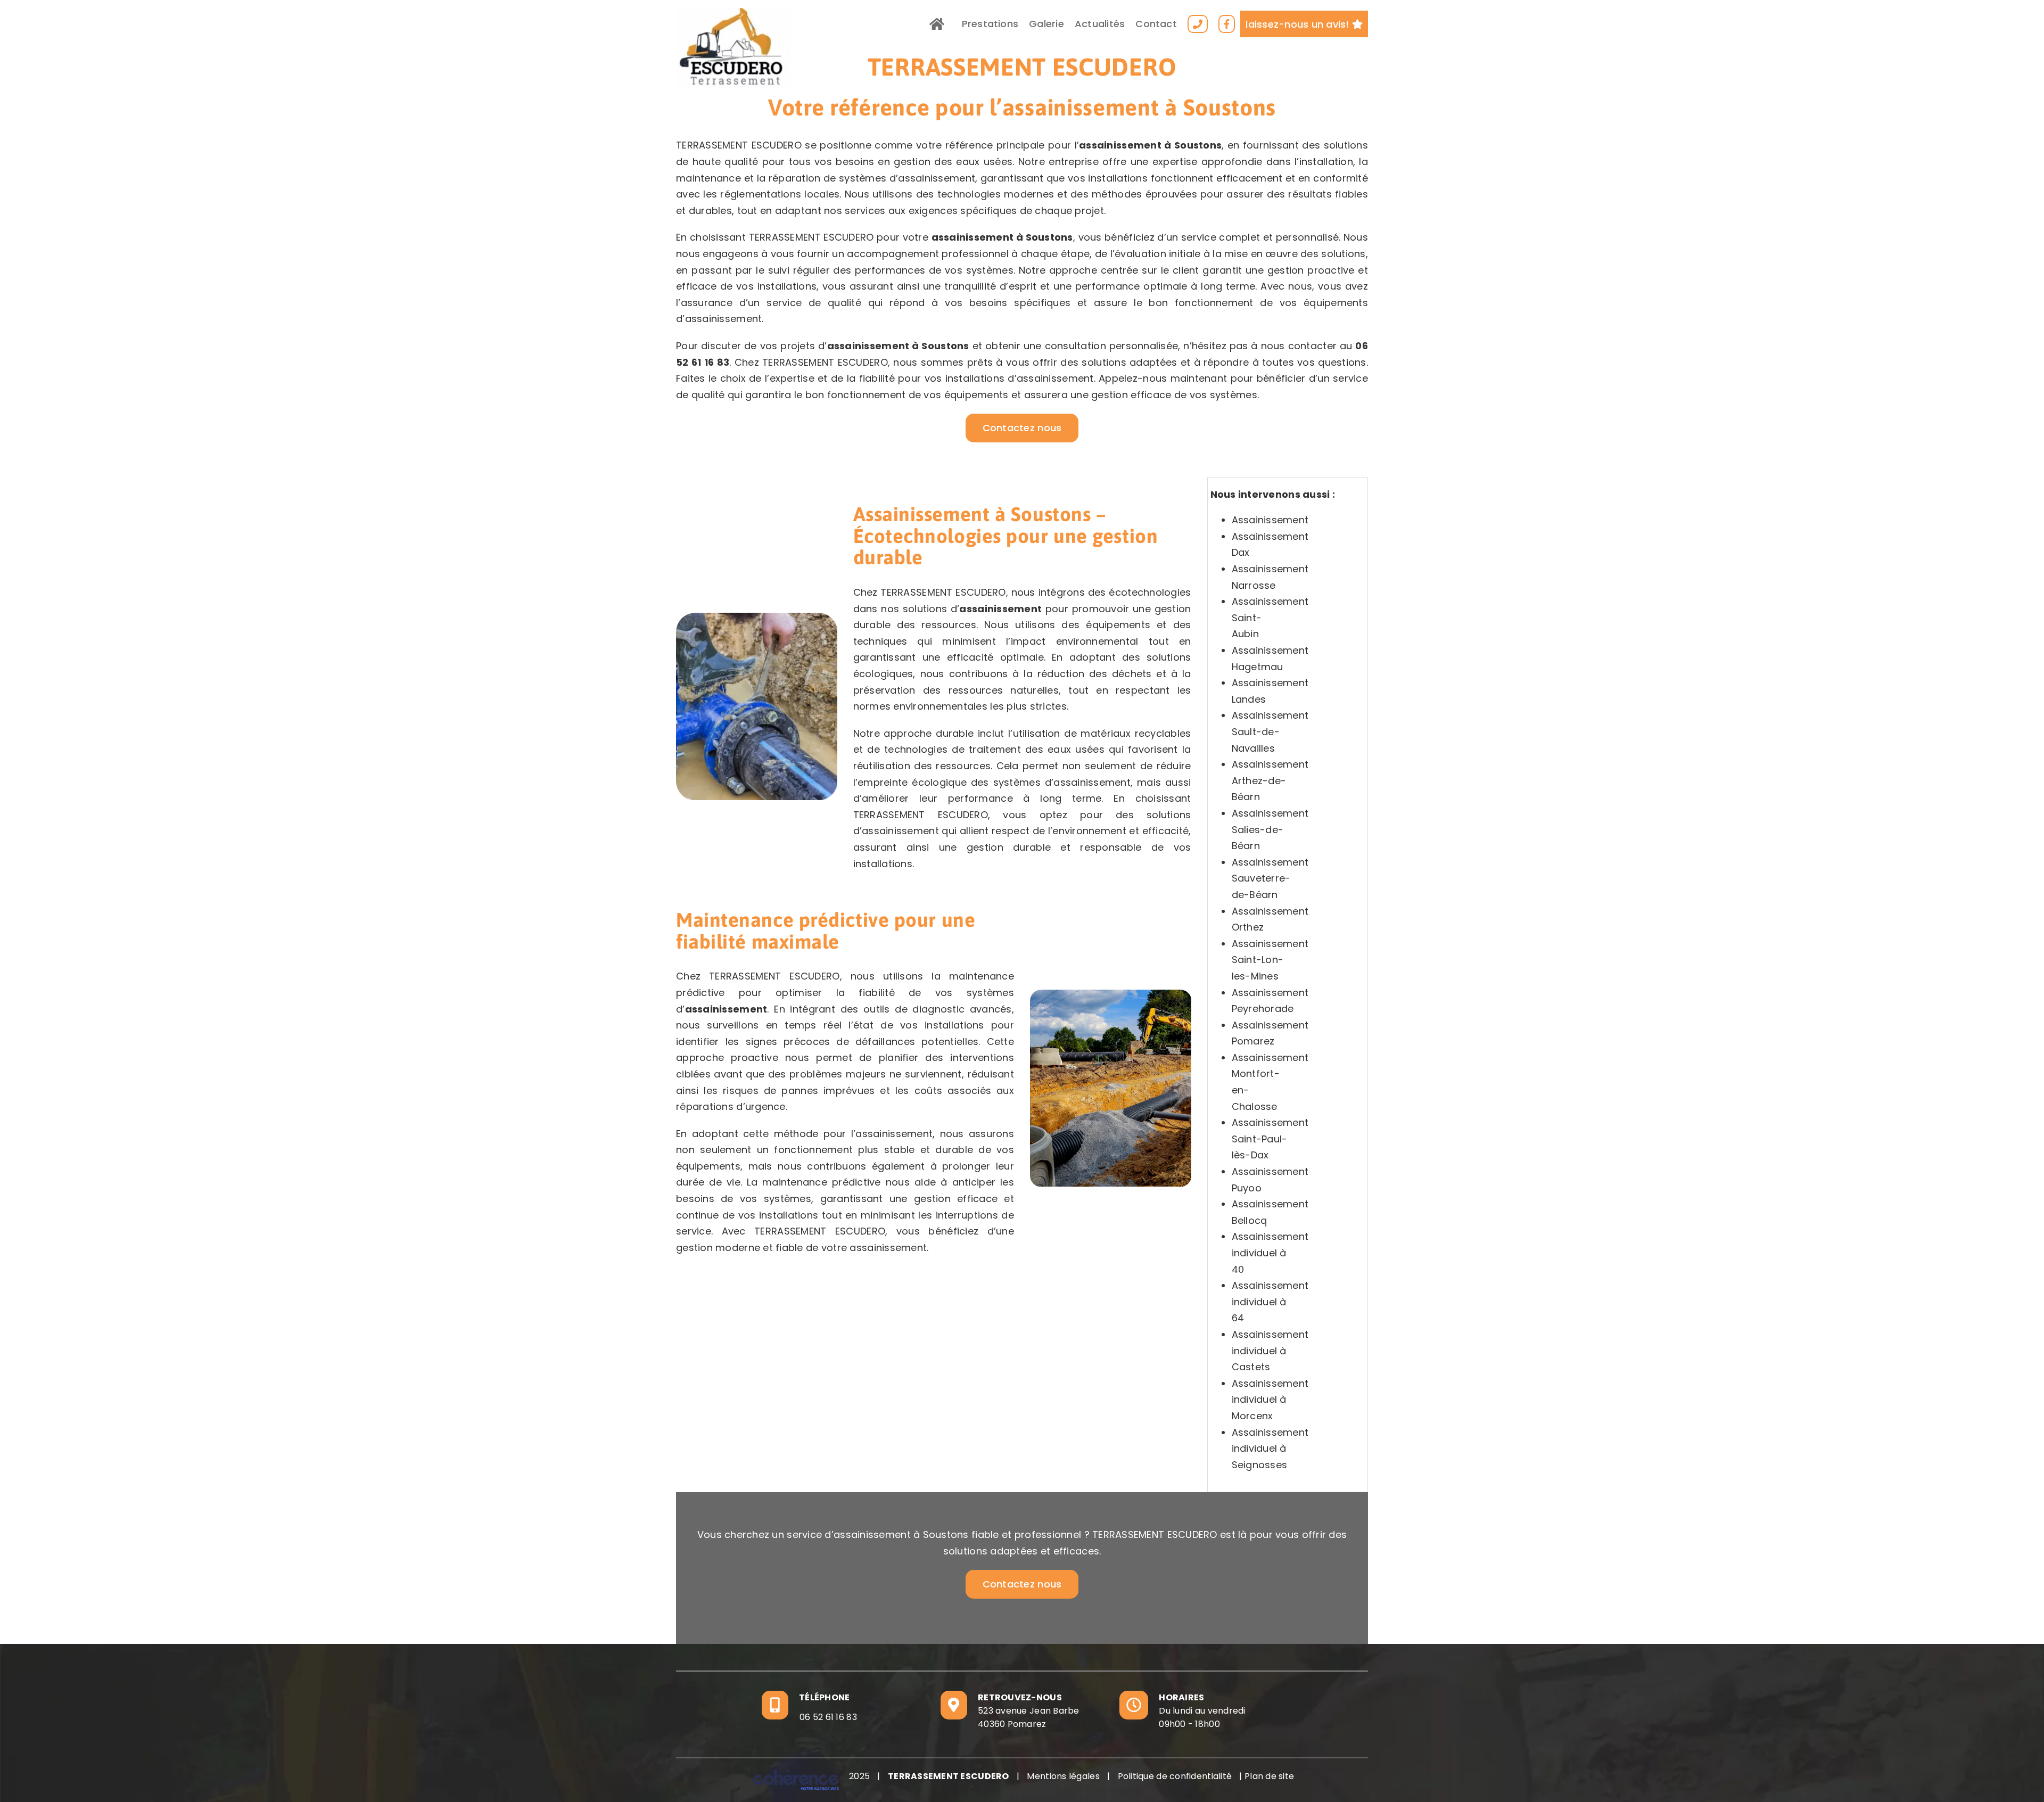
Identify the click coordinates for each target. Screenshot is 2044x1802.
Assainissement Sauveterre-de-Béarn (1270, 878)
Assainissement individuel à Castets (1270, 1351)
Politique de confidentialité (1175, 1776)
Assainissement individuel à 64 (1270, 1302)
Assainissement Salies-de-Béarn (1270, 829)
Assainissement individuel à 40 (1270, 1253)
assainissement (1120, 145)
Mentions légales (1063, 1776)
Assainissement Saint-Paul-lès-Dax (1270, 1139)
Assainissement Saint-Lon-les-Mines (1270, 960)
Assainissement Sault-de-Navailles (1270, 731)
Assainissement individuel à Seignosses (1270, 1449)
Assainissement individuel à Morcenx (1270, 1400)
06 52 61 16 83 (828, 1717)
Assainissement (1270, 520)
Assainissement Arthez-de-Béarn (1270, 780)
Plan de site (1269, 1776)
